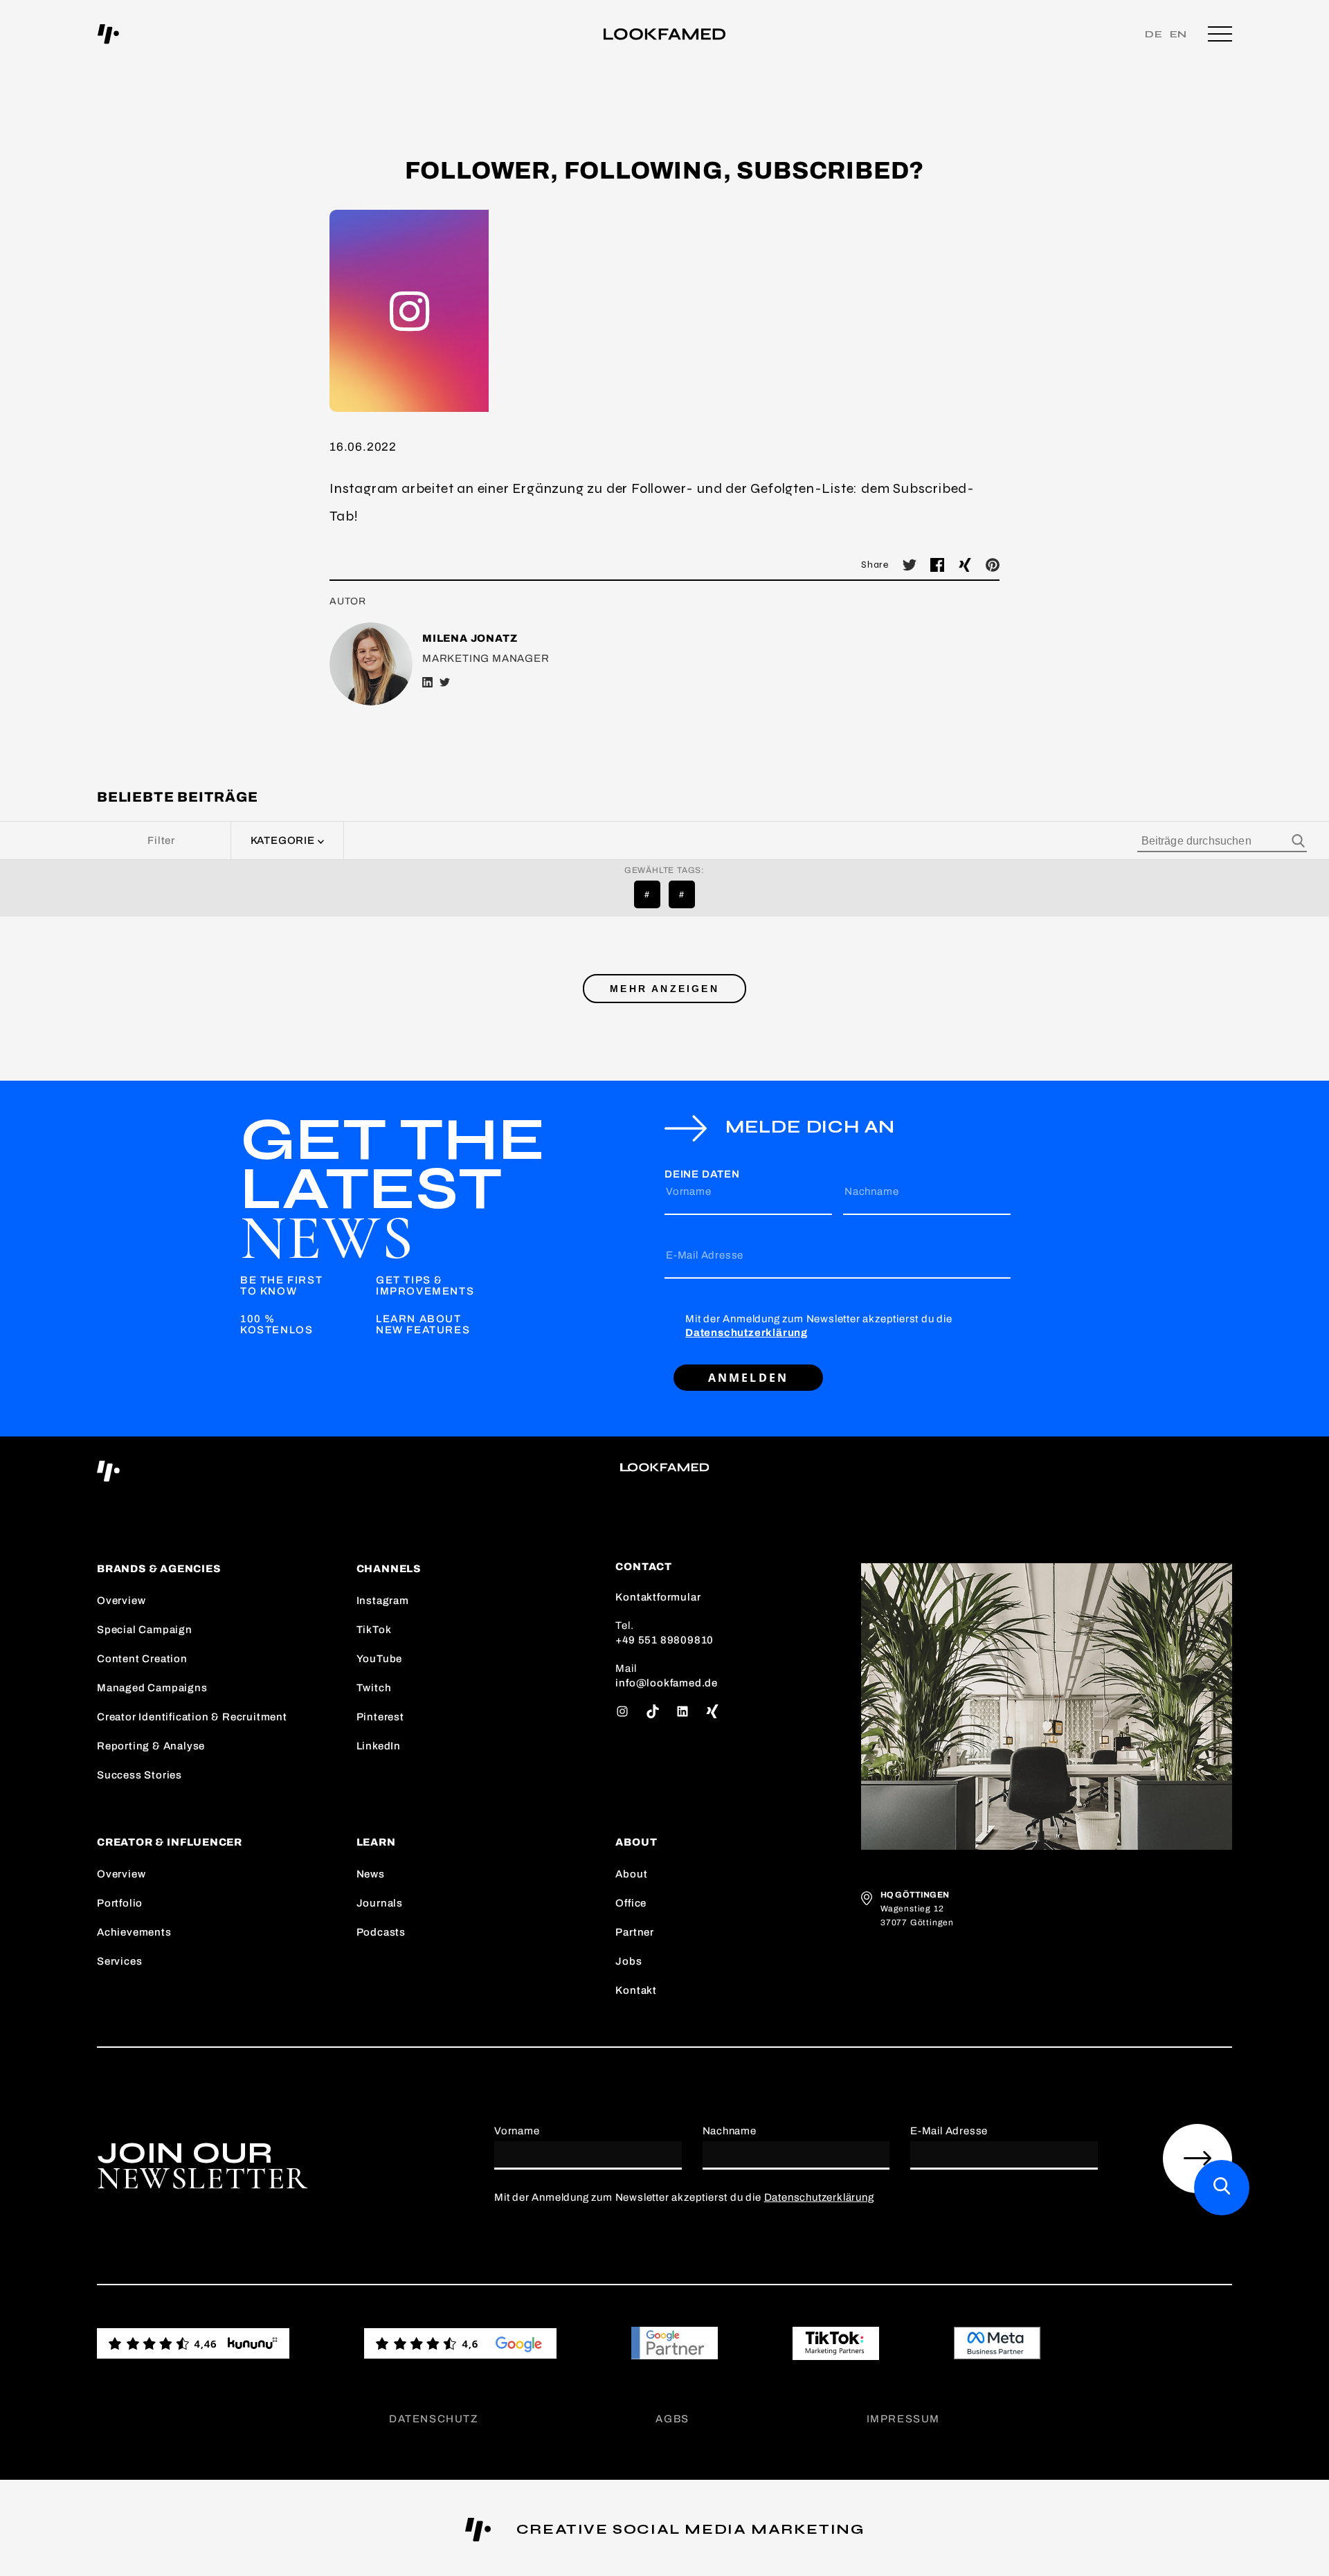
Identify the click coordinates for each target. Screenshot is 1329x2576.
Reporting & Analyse (151, 1746)
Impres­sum (903, 2419)
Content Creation (142, 1659)
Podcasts (381, 1932)
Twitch (374, 1688)
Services (119, 1961)
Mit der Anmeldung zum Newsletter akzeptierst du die (819, 1326)
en (1179, 34)
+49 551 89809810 (664, 1640)
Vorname (689, 1191)
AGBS (672, 2419)
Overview (121, 1601)
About (631, 1874)
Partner (635, 1932)
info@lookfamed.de (667, 1683)
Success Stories (139, 1775)
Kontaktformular (658, 1597)
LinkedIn (379, 1746)
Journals (380, 1903)
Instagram (383, 1601)
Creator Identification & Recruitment (192, 1717)
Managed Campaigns (152, 1688)
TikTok (374, 1630)
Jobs (629, 1961)
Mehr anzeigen (664, 989)
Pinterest (380, 1717)
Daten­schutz (434, 2419)
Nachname (871, 1191)
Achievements (134, 1932)
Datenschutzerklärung (747, 1333)
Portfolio (120, 1903)
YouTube (380, 1659)
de (1154, 34)
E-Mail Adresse (705, 1255)
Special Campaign (145, 1630)
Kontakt (636, 1990)
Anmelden (749, 1378)
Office (631, 1903)
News (371, 1874)
